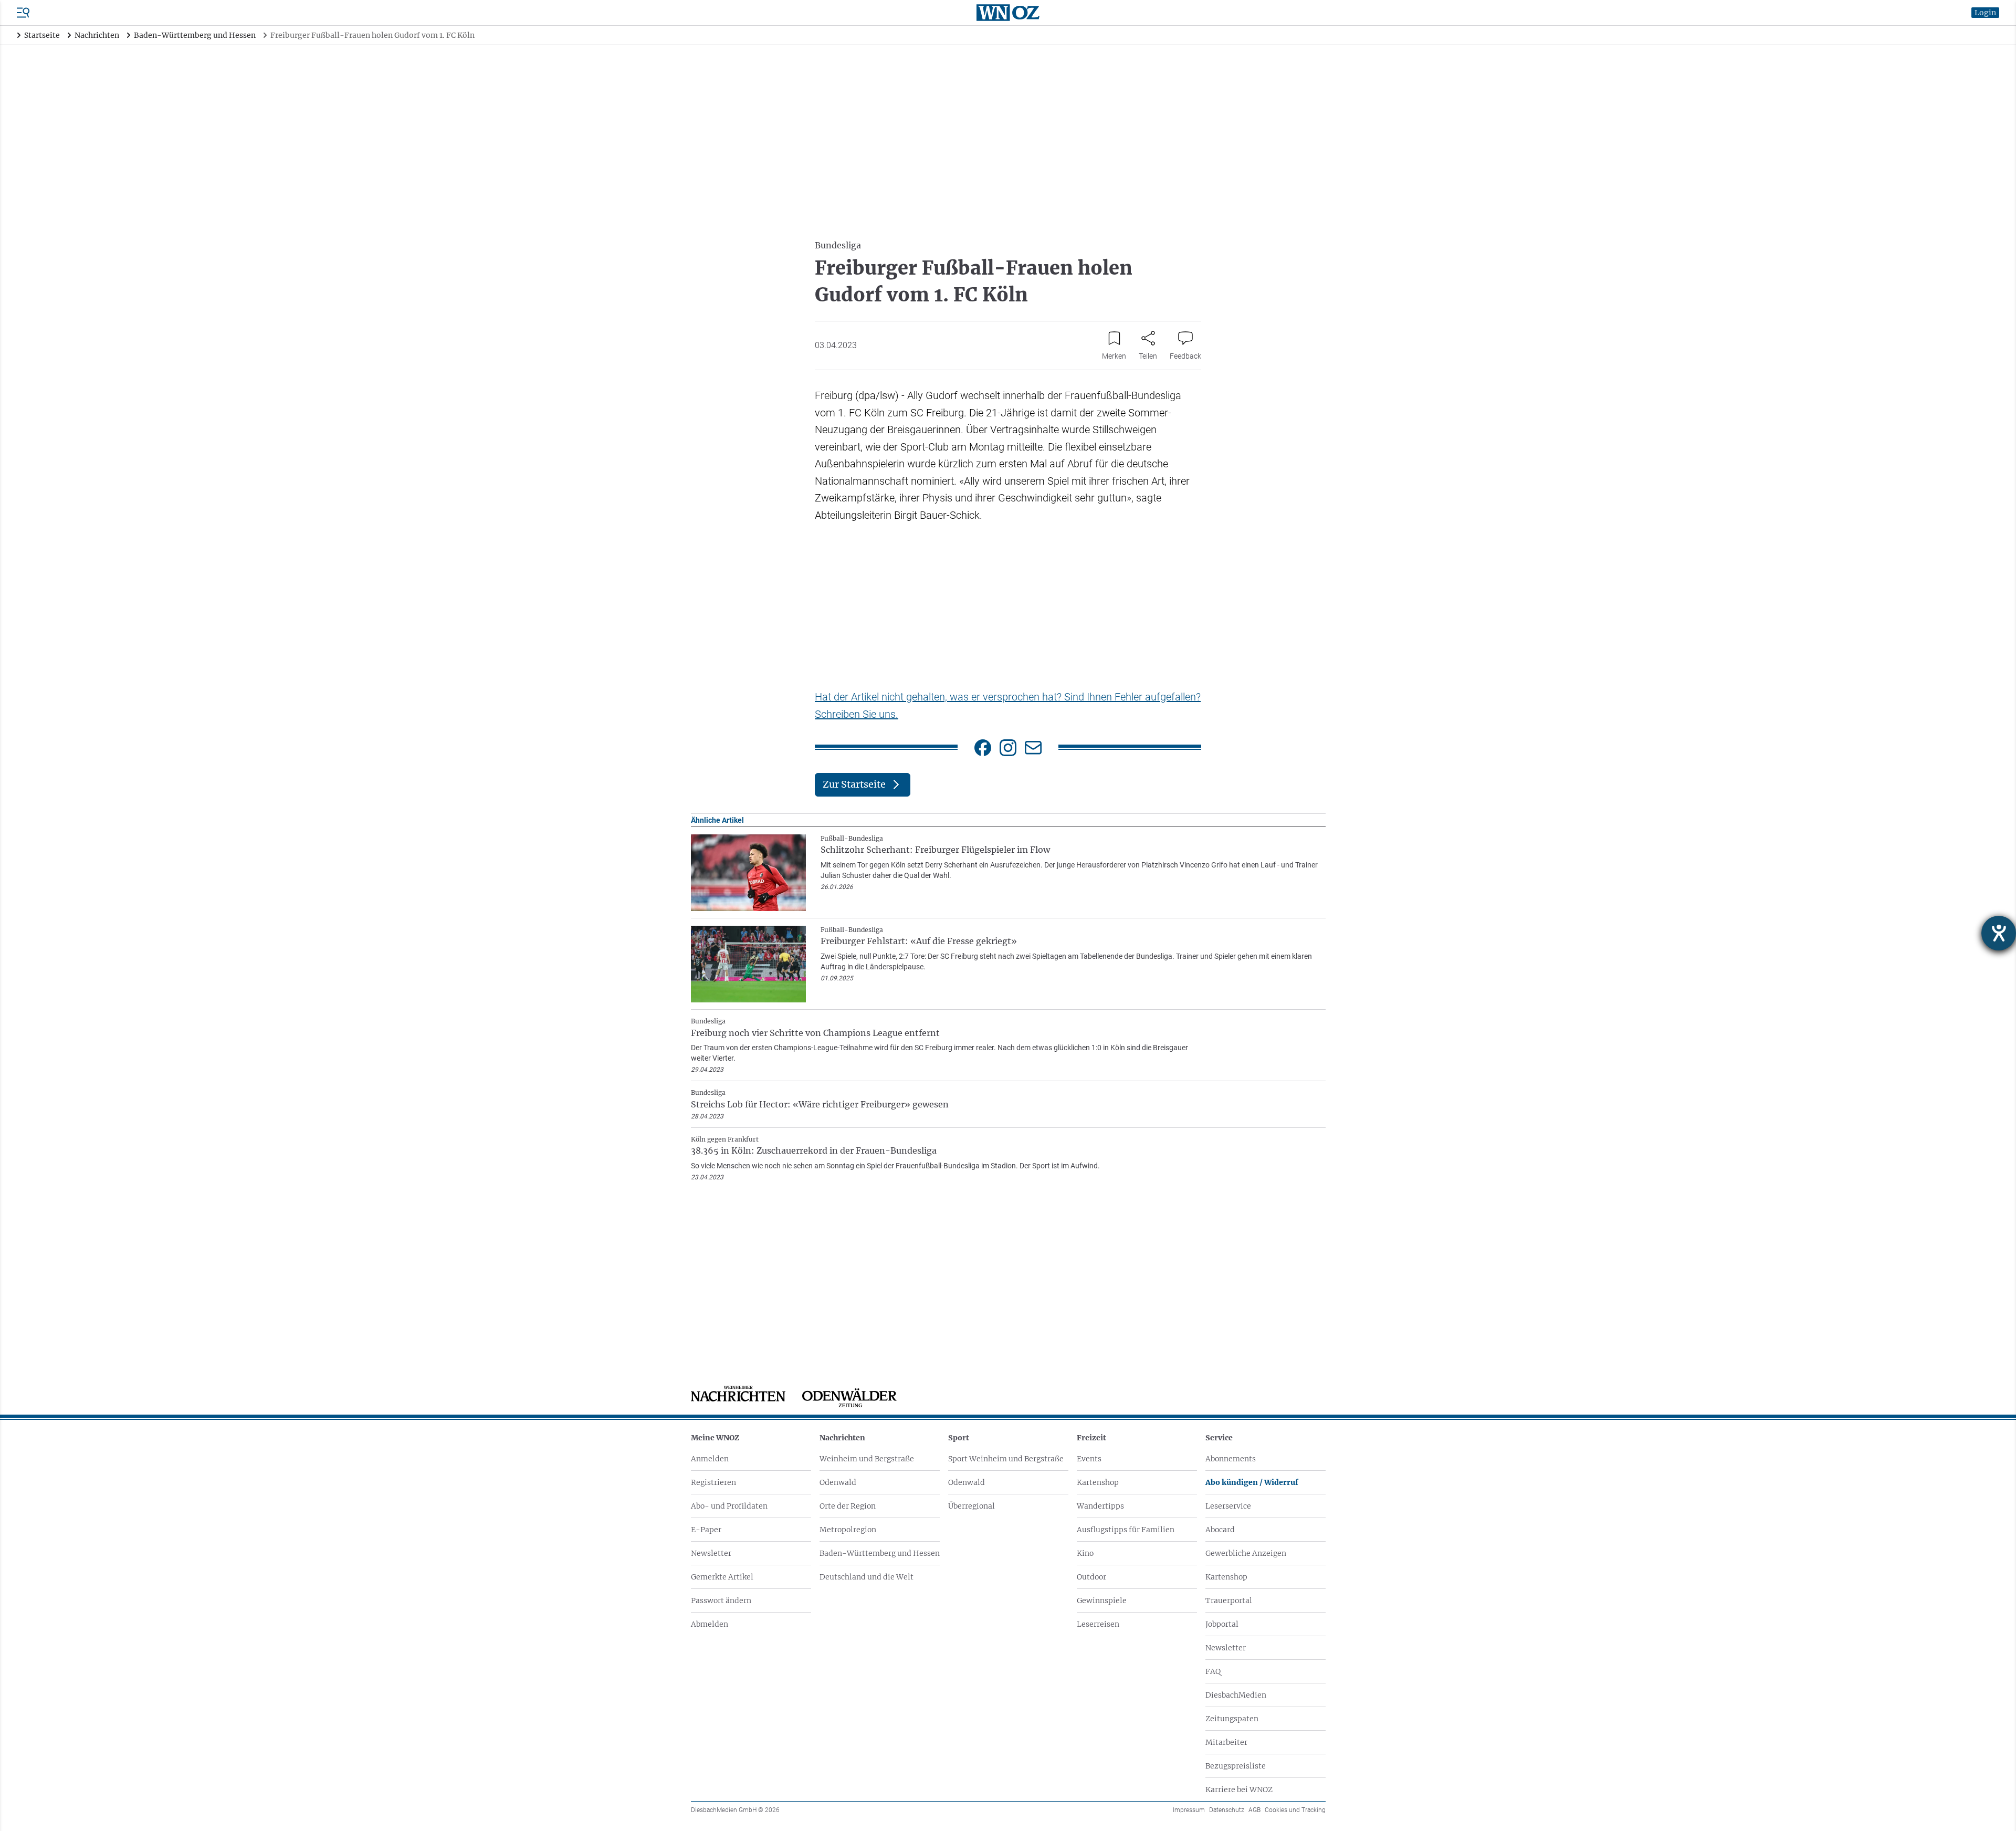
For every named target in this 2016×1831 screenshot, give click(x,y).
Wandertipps (1100, 1506)
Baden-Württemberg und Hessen (880, 1553)
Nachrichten (842, 1438)
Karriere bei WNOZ (1239, 1790)
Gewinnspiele (1102, 1600)
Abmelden (710, 1624)
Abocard (1220, 1530)
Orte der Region (848, 1506)
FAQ (1213, 1671)
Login (1985, 13)
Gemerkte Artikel (722, 1577)
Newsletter (711, 1553)
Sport (959, 1438)
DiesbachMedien (1236, 1695)
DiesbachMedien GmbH (735, 1810)
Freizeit (1091, 1438)
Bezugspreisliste (1236, 1766)
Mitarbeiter (1226, 1742)
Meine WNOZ (715, 1438)
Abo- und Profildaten (729, 1506)
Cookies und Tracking (1295, 1810)
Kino (1085, 1553)
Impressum (1189, 1810)
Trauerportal (1229, 1600)
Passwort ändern (721, 1600)
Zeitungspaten (1232, 1719)
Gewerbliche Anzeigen (1246, 1553)
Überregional (972, 1506)
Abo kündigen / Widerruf (1252, 1482)
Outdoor (1091, 1577)
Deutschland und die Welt (867, 1577)
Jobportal (1222, 1624)
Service (1219, 1438)
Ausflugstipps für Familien (1126, 1530)
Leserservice (1228, 1506)
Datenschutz (1227, 1810)
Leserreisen (1098, 1624)
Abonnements (1231, 1459)
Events (1089, 1459)
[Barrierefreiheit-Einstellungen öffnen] (1999, 933)
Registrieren (713, 1482)
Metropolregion (848, 1530)
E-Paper (706, 1530)
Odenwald (838, 1482)
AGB (1254, 1810)
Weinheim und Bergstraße (867, 1459)
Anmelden (710, 1459)
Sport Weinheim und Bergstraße (1006, 1459)
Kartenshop (1098, 1482)
